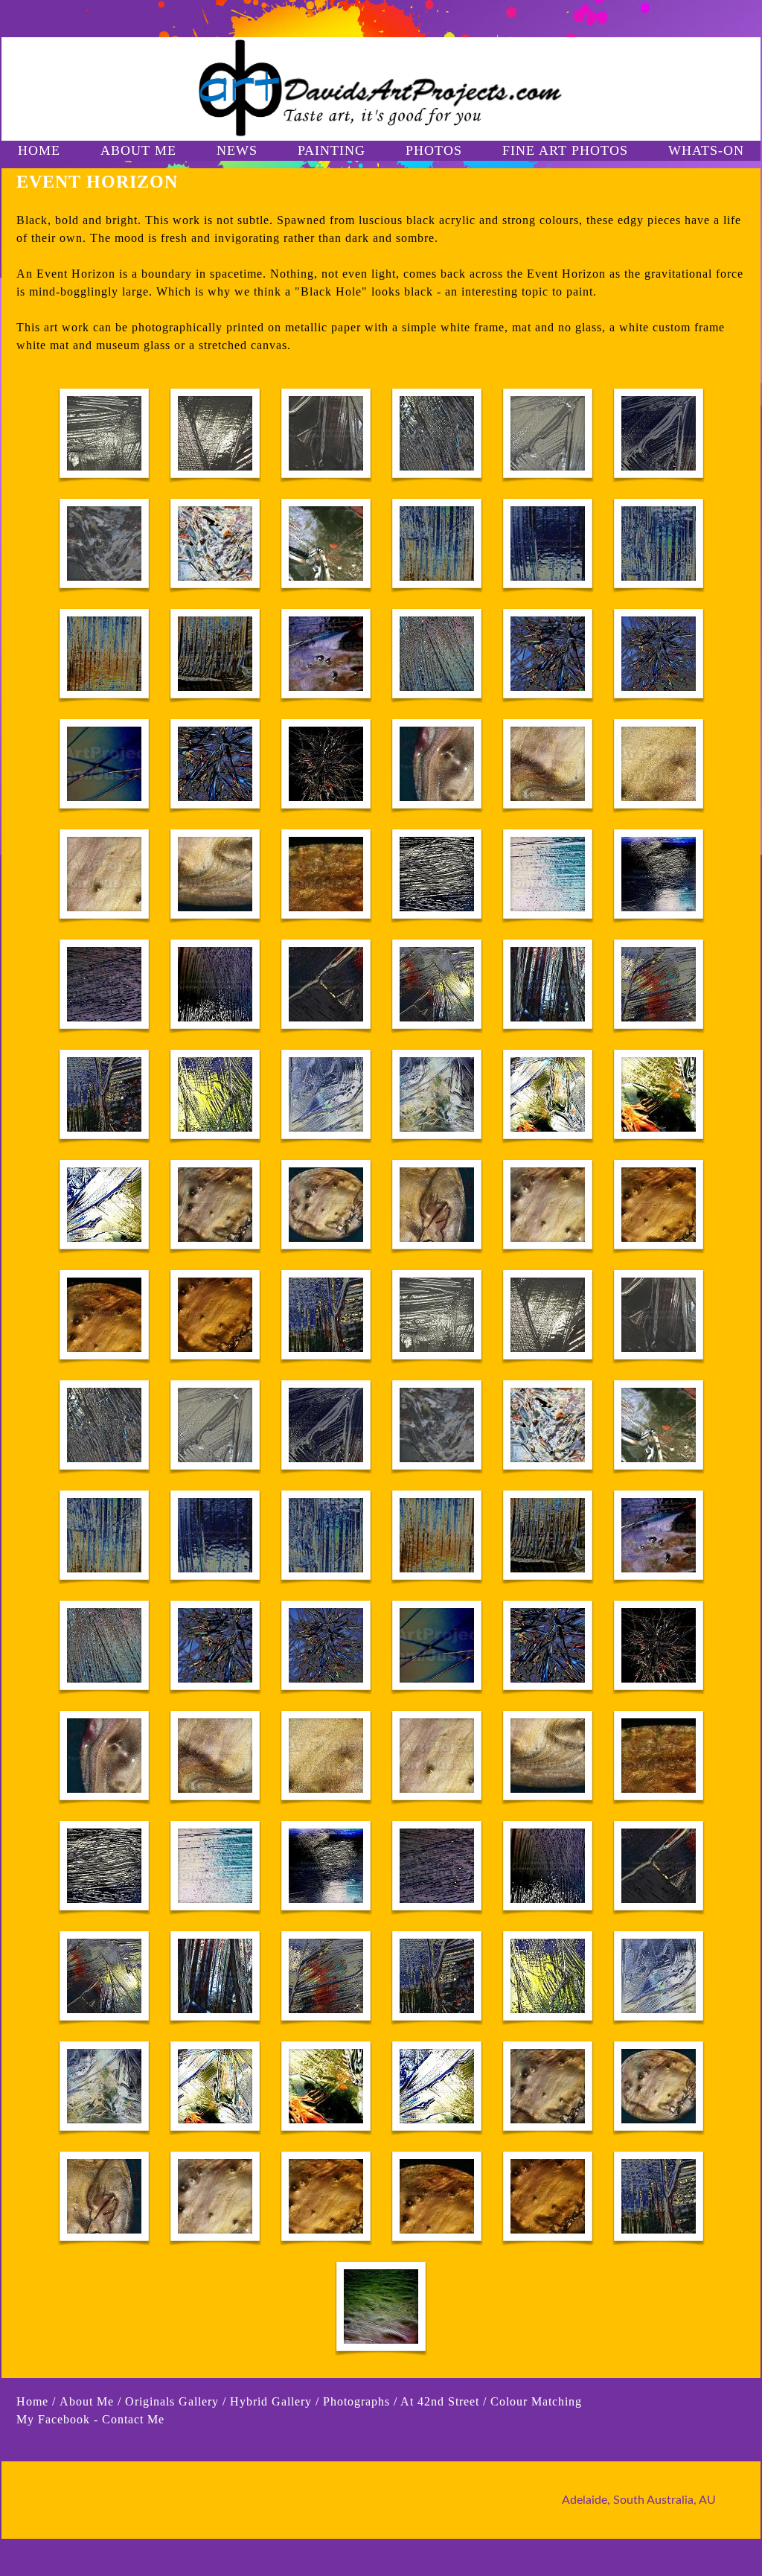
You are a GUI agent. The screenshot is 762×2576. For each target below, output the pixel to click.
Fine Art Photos (565, 150)
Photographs (356, 2401)
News (237, 150)
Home (39, 150)
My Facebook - (57, 2419)
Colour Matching (536, 2401)
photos (434, 150)
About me (138, 150)
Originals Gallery (172, 2401)
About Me (89, 2401)
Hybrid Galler (268, 2401)
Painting (332, 150)
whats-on (706, 150)
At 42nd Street (440, 2401)
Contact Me (133, 2419)
